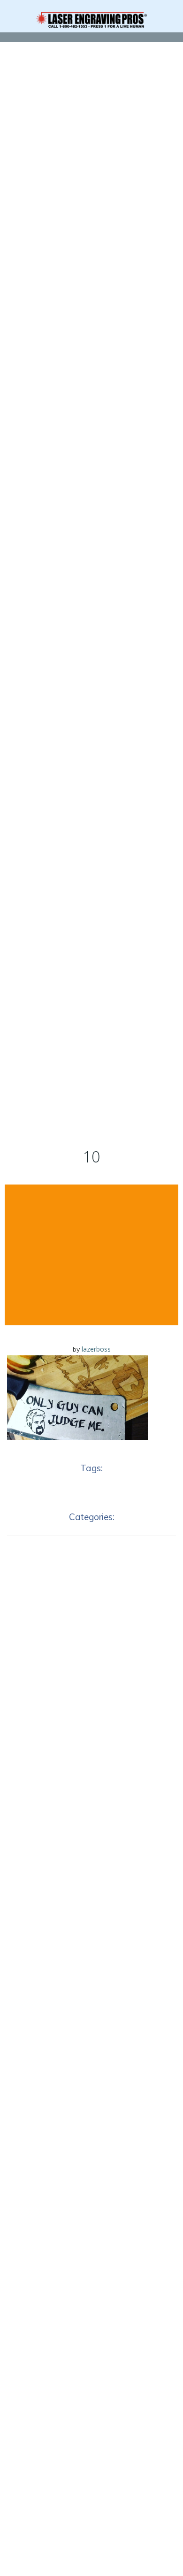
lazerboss (96, 1349)
